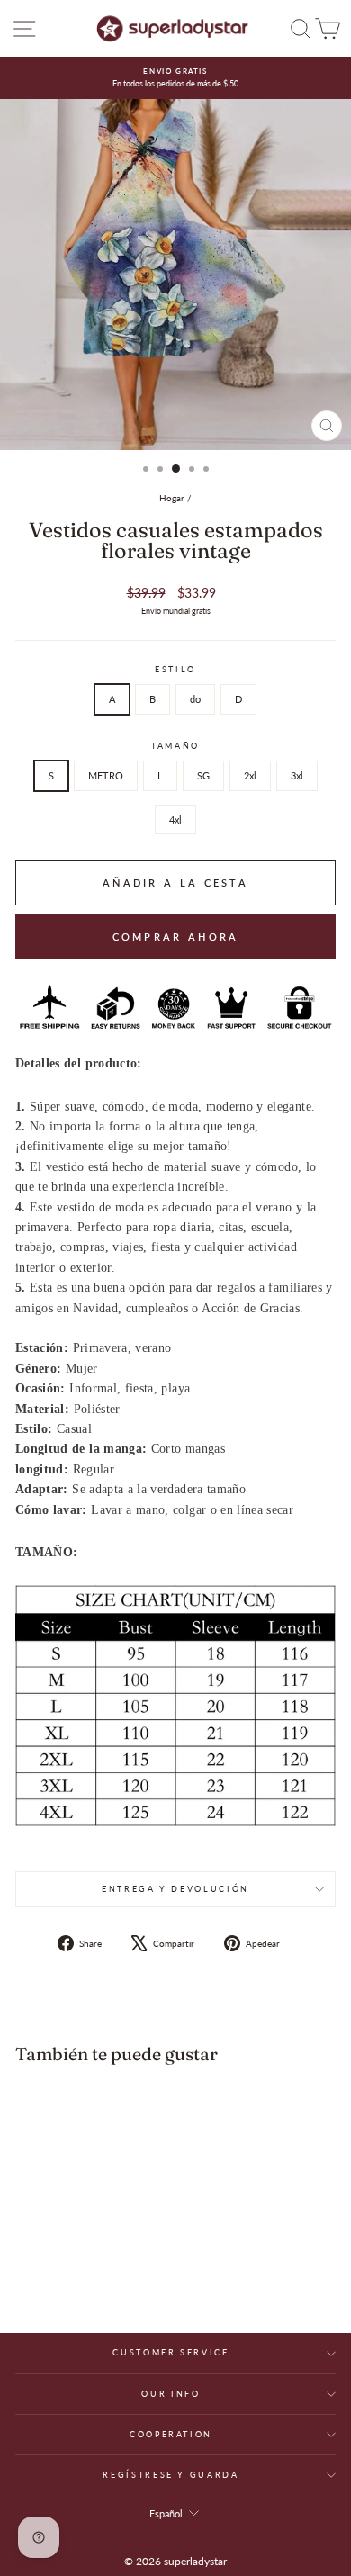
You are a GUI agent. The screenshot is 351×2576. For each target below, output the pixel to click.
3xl (297, 775)
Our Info (171, 2394)
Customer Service (171, 2352)
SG (203, 775)
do (195, 699)
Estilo (175, 669)
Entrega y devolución (175, 1889)
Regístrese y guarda (171, 2475)
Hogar (172, 498)
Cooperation (171, 2434)
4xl (175, 820)
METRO (106, 775)
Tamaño (175, 746)
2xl (250, 775)
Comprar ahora (176, 937)
